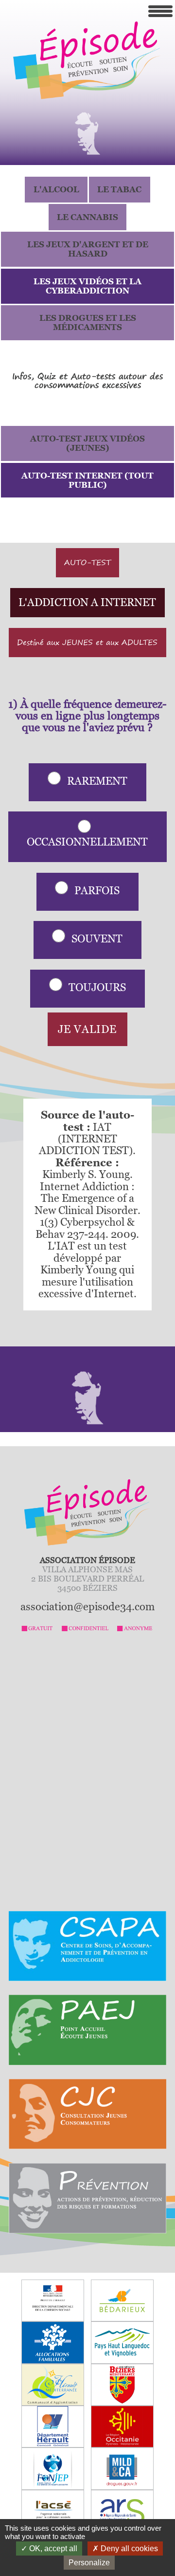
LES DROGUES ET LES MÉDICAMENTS (88, 322)
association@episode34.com (87, 1607)
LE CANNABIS (87, 217)
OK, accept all (52, 2548)
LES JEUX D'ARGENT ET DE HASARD (88, 249)
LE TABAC (119, 189)
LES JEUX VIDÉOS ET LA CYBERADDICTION (87, 286)
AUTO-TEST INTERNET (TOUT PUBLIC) (87, 480)
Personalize (89, 2563)
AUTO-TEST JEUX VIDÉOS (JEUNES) (87, 443)
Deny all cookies (128, 2548)
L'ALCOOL (56, 189)
